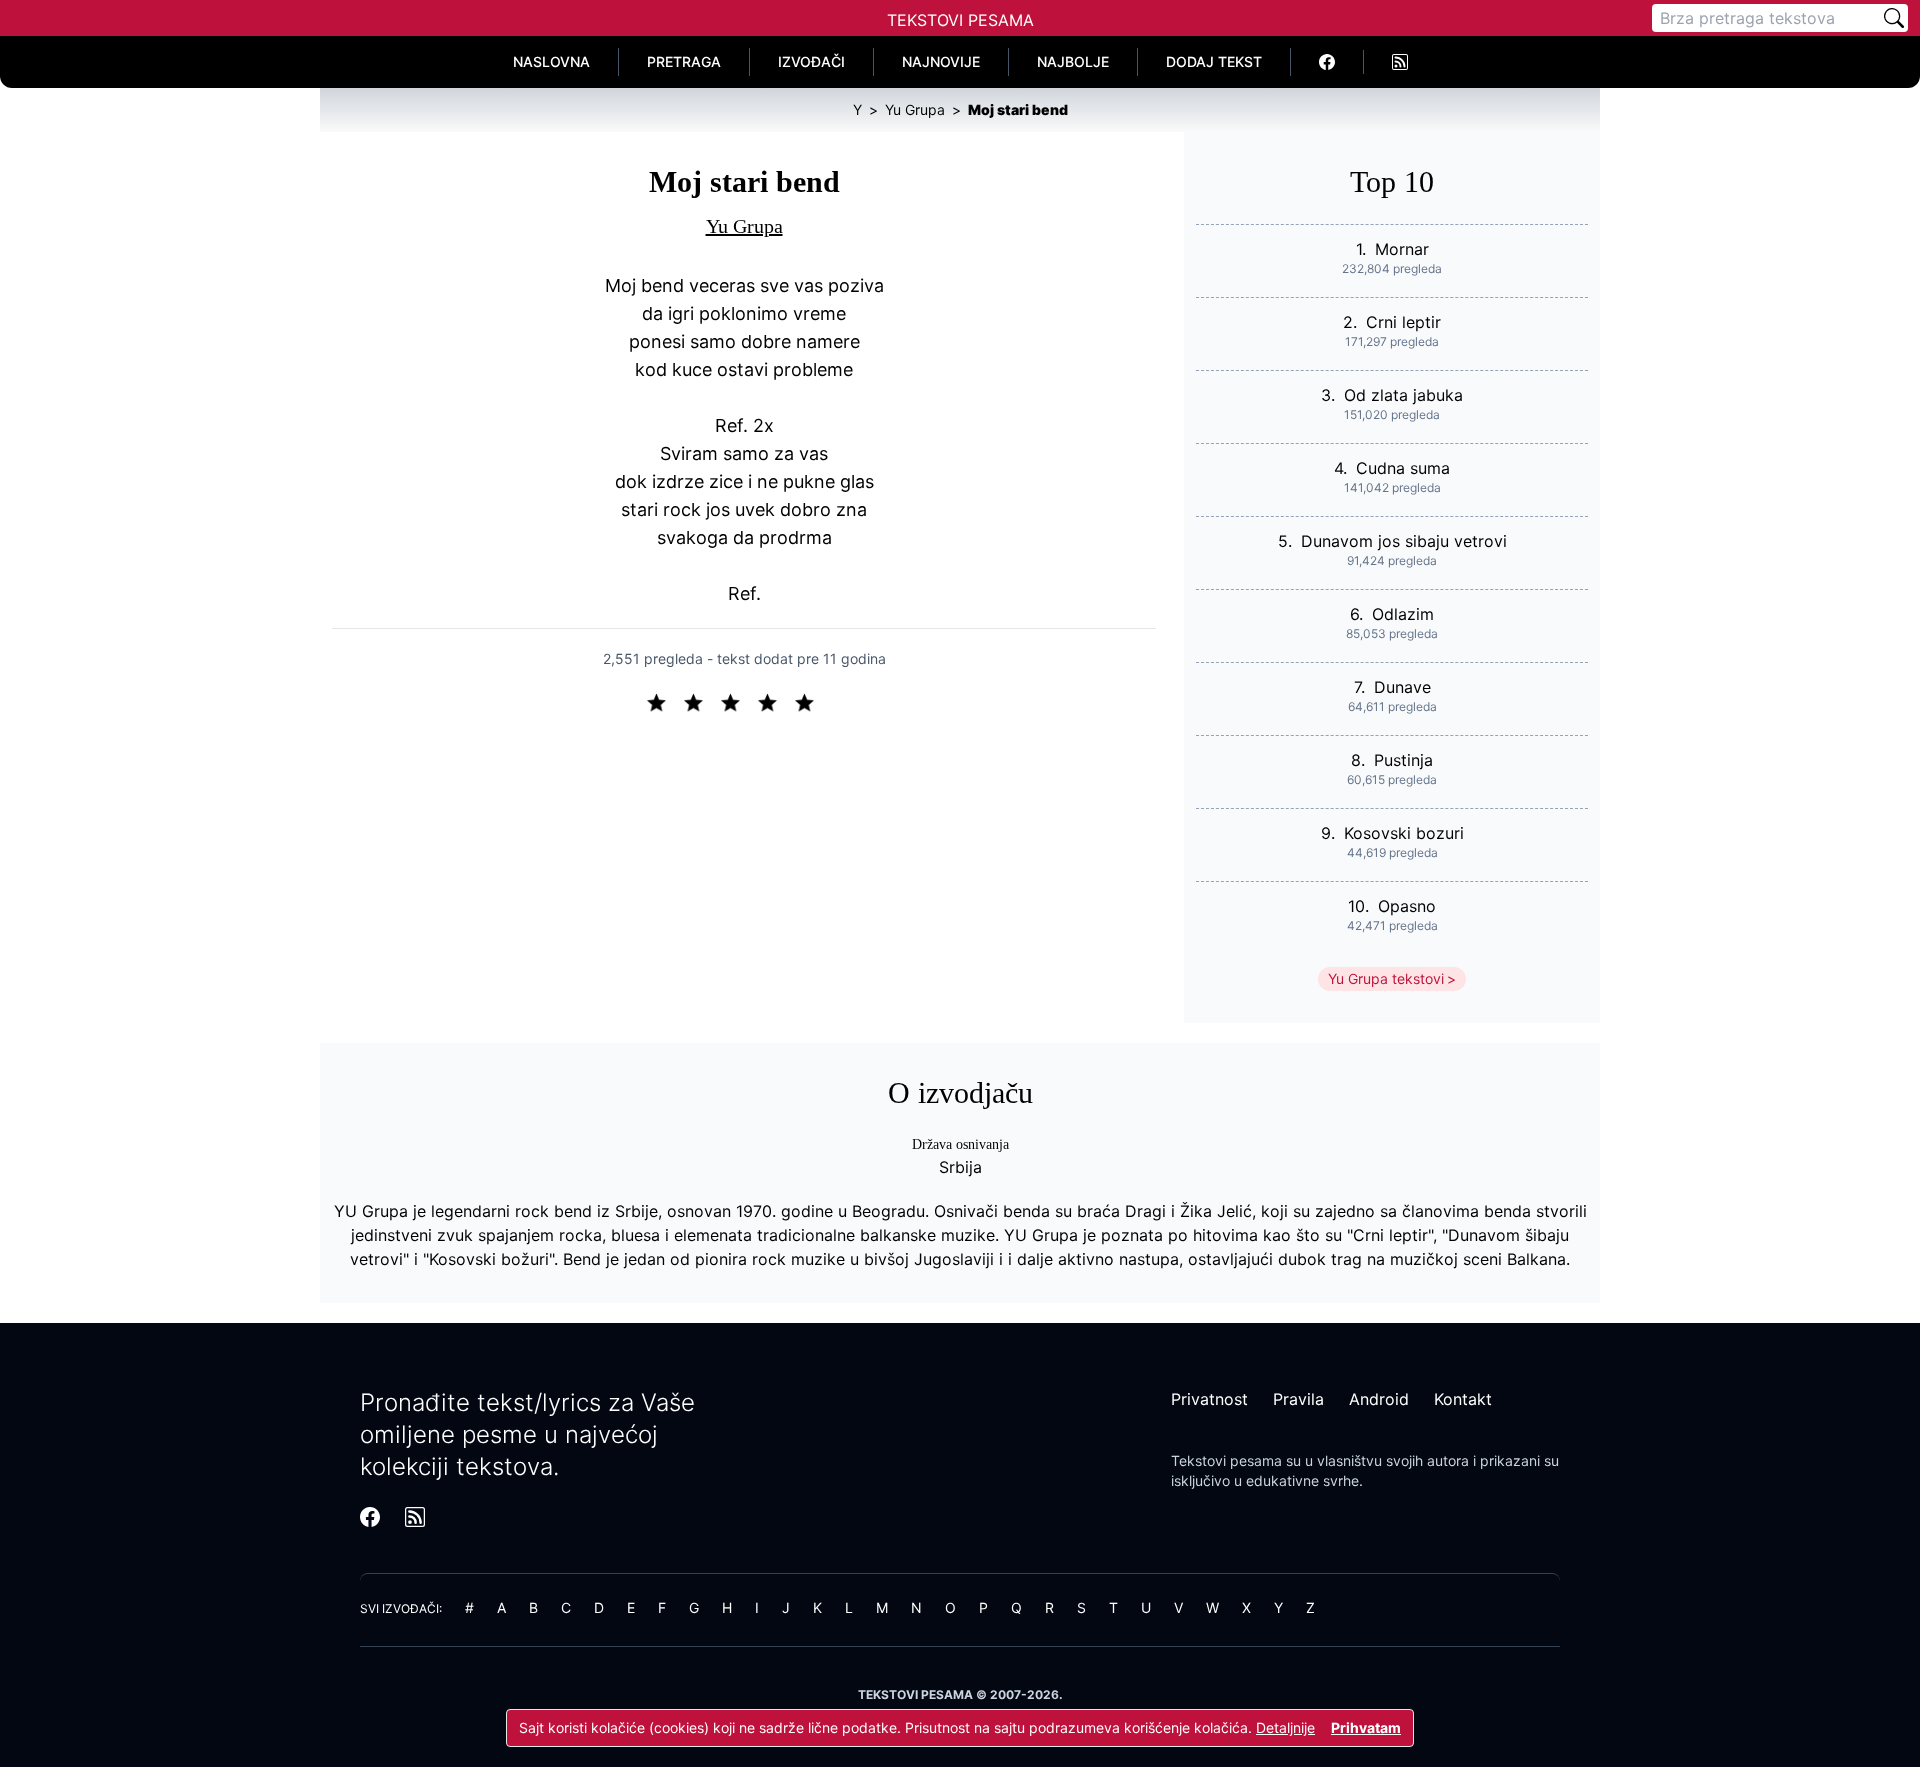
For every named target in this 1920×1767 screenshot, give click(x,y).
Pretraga (684, 61)
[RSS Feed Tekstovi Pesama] (1400, 62)
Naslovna (551, 61)
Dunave (1402, 687)
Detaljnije (1285, 1727)
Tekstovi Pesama (960, 20)
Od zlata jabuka (1403, 395)
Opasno (1407, 906)
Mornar (1402, 249)
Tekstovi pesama (1226, 1460)
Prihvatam (1366, 1727)
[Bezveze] (701, 701)
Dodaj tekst (1214, 61)
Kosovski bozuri (1404, 833)
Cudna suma (1403, 468)
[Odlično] (810, 701)
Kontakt (1463, 1399)
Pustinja (1403, 760)
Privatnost (1209, 1399)
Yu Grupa (744, 226)
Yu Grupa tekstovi (1386, 978)
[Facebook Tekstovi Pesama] (1327, 62)
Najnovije (941, 61)
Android (1379, 1399)
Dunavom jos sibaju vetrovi (1404, 541)
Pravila (1298, 1399)
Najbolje (1073, 61)
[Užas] (664, 701)
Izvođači (811, 61)
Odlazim (1403, 614)
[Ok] (738, 701)
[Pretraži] (1894, 18)
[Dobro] (775, 701)
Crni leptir (1403, 322)
